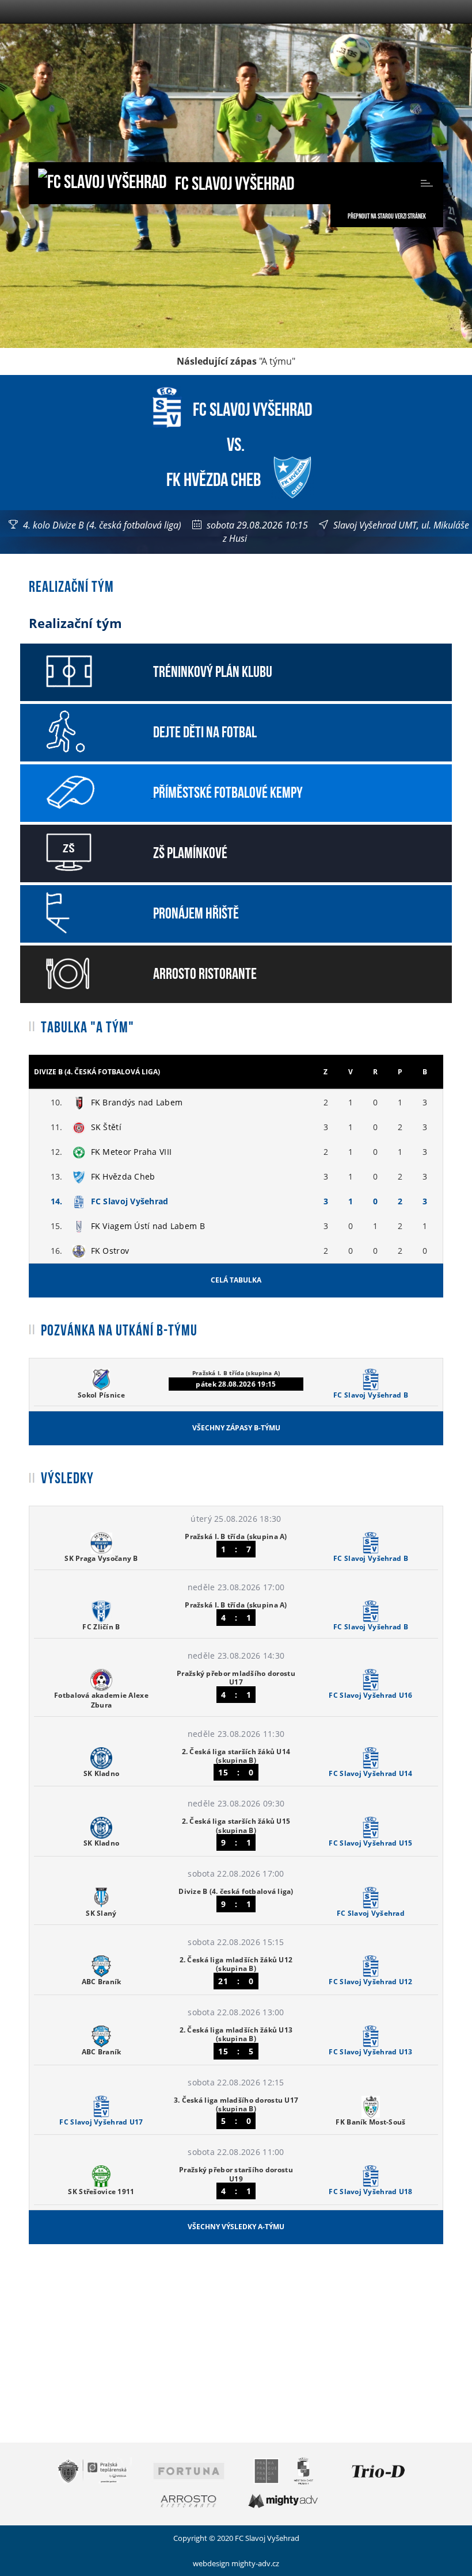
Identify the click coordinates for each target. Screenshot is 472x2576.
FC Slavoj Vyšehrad (233, 181)
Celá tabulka (236, 1280)
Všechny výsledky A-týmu (236, 2227)
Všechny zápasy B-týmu (236, 1428)
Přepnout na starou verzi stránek (387, 216)
